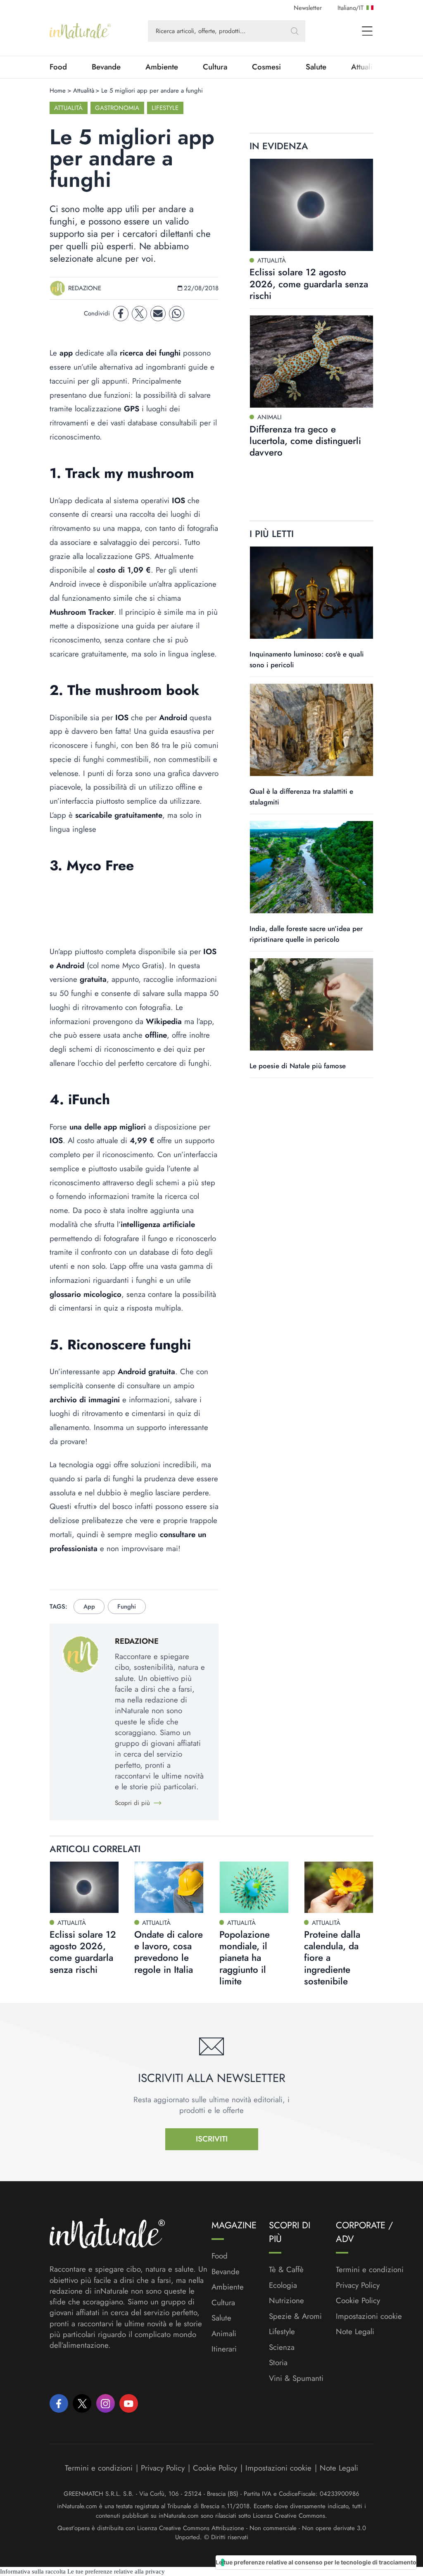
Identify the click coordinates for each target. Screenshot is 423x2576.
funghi (127, 1607)
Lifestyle (165, 108)
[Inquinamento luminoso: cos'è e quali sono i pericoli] (311, 593)
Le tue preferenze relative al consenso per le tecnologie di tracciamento (316, 2562)
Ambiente (162, 67)
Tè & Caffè (286, 2270)
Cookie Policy (358, 2300)
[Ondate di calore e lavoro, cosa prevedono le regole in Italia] (169, 1887)
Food (58, 67)
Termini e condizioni (370, 2270)
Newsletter (308, 8)
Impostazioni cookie (369, 2316)
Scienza (282, 2347)
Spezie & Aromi (295, 2316)
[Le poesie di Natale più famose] (311, 1004)
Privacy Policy (358, 2285)
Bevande (106, 67)
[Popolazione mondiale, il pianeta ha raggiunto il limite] (254, 1887)
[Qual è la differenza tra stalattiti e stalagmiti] (311, 730)
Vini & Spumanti (296, 2378)
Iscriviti (212, 2139)
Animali (224, 2334)
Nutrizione (286, 2301)
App (89, 1607)
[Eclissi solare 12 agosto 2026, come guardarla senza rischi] (311, 205)
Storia (278, 2363)
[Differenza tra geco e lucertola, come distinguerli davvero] (311, 362)
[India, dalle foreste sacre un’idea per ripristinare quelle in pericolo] (311, 867)
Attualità (84, 91)
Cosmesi (266, 67)
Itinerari (224, 2349)
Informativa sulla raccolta (33, 2571)
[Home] (80, 31)
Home (58, 91)
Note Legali (355, 2332)
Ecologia (283, 2285)
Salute (316, 67)
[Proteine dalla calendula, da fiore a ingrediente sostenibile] (339, 1887)
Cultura (215, 67)
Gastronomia (117, 108)
